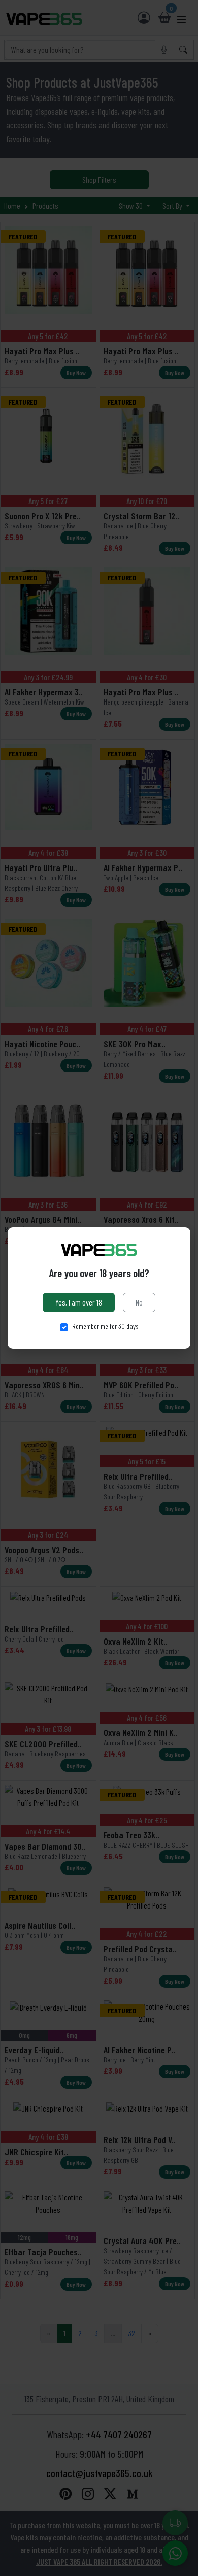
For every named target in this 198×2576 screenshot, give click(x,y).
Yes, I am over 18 (79, 1302)
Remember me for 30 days (105, 1326)
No (139, 1302)
